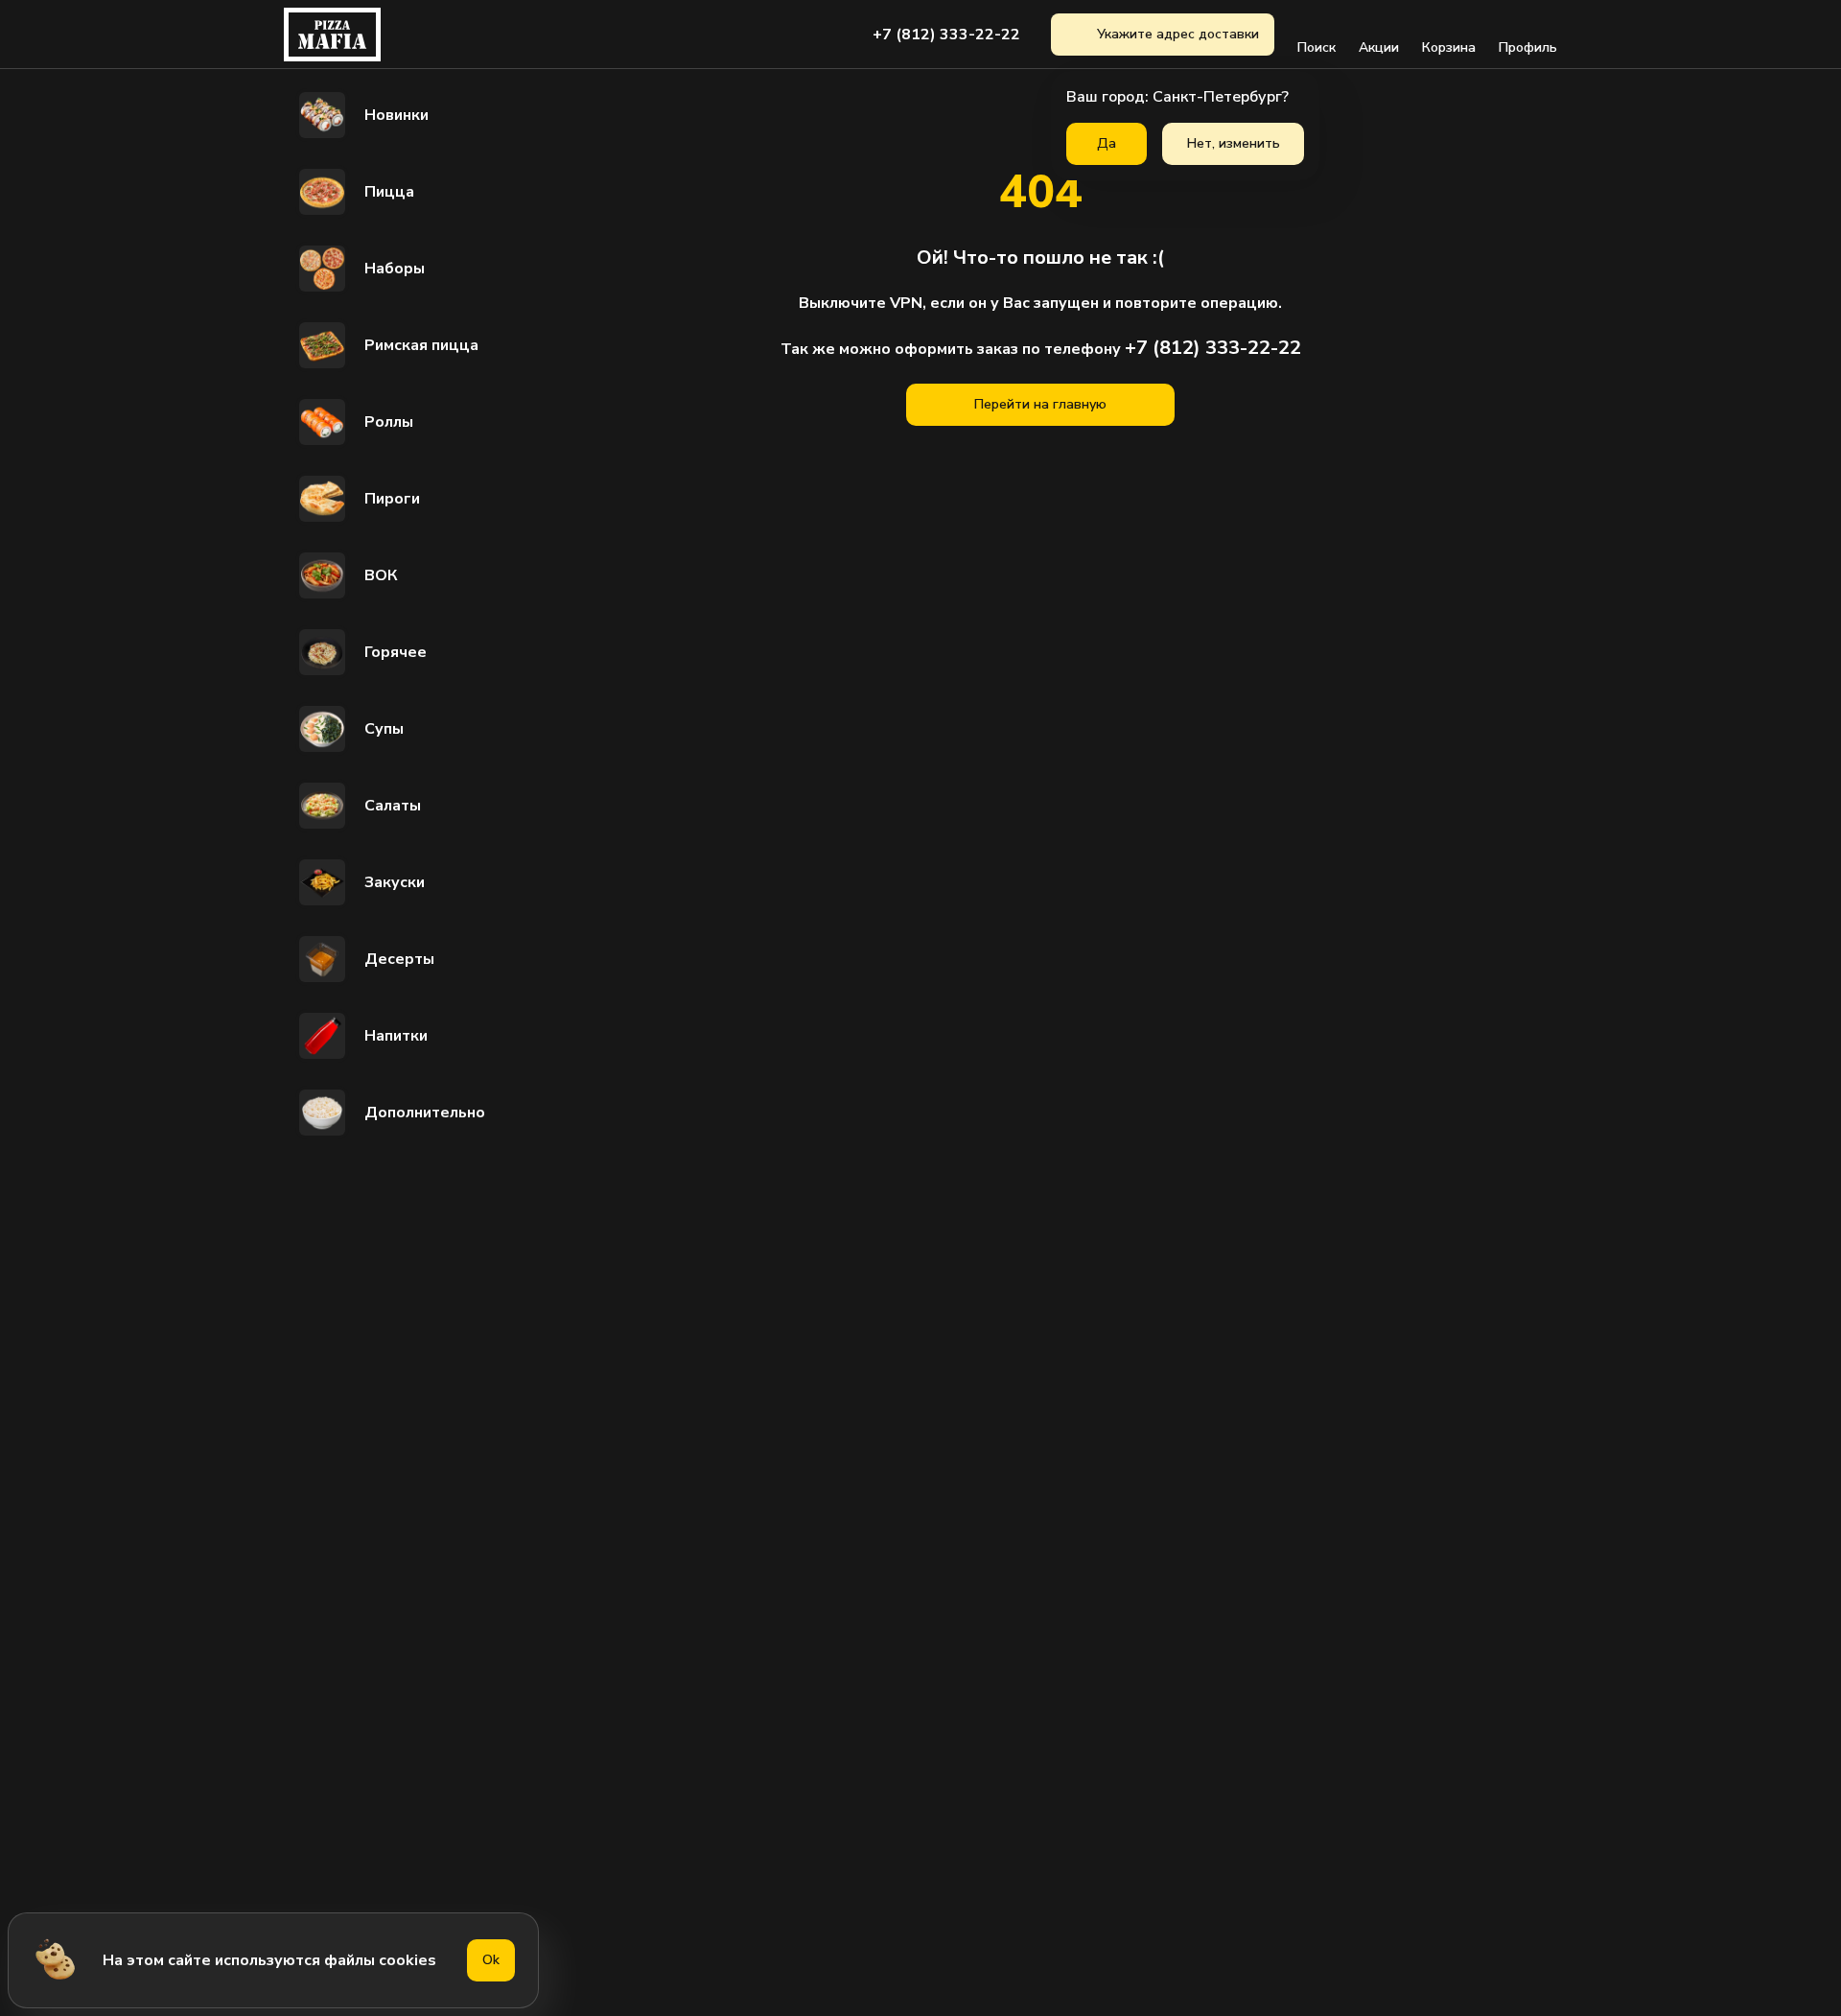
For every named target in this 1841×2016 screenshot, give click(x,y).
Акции (1379, 47)
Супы (384, 729)
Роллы (389, 422)
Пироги (392, 499)
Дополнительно (425, 1113)
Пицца (389, 192)
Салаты (393, 806)
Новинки (396, 115)
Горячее (396, 652)
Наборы (395, 269)
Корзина (1449, 47)
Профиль (1528, 47)
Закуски (395, 882)
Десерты (399, 959)
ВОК (381, 575)
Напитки (396, 1036)
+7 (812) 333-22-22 (946, 35)
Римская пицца (421, 345)
